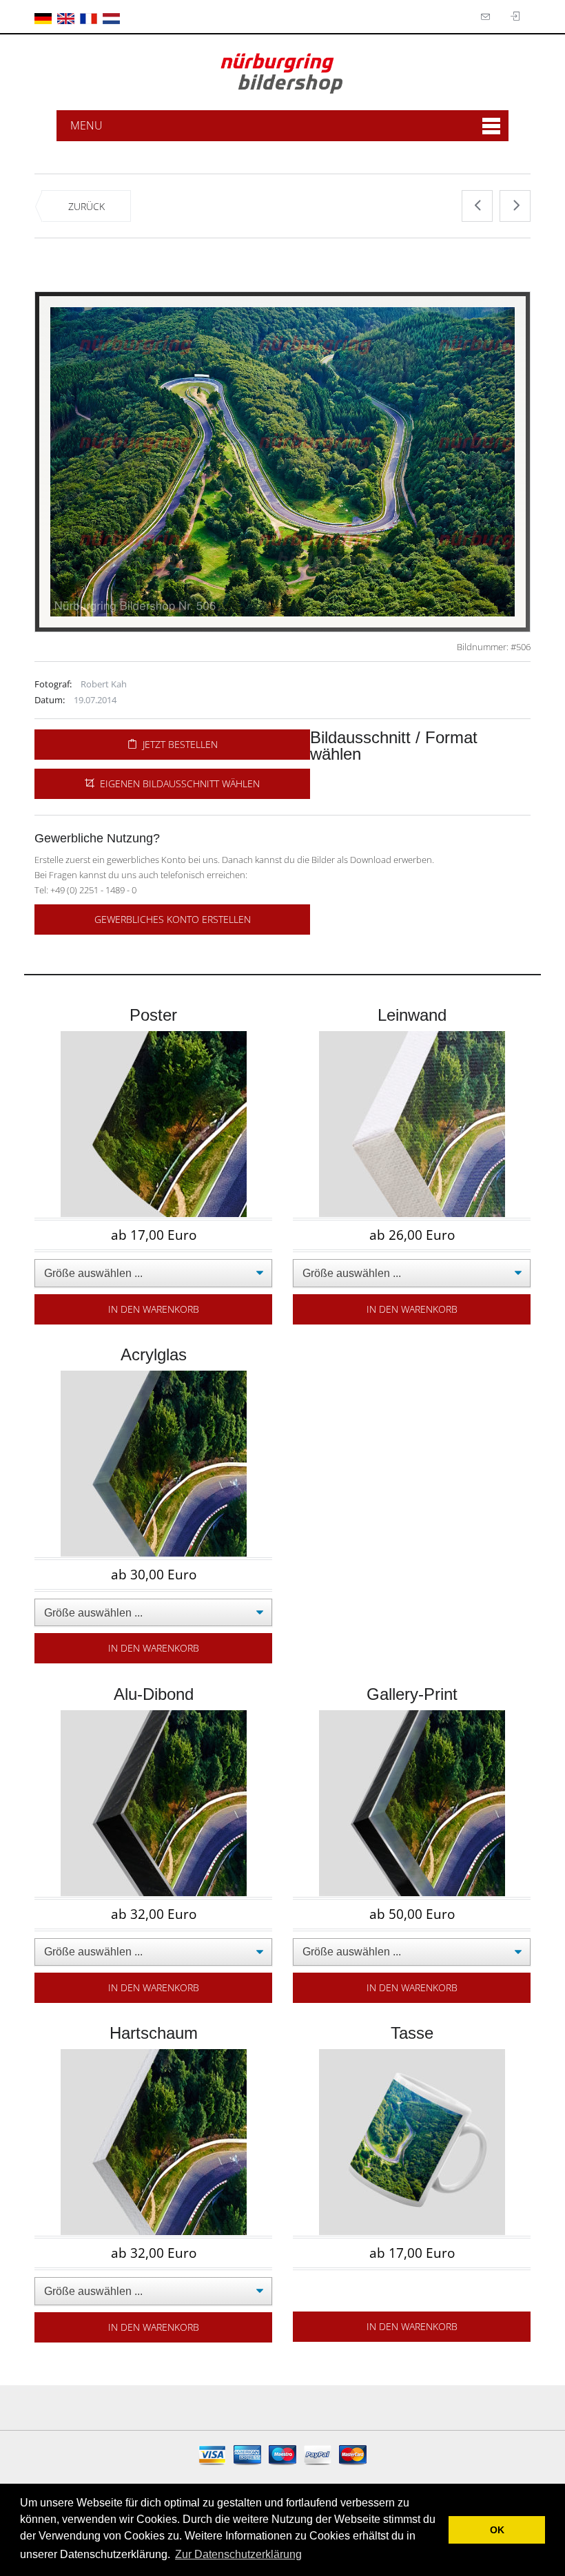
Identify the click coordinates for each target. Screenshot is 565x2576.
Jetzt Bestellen (177, 744)
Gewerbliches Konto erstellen (173, 919)
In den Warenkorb (154, 1309)
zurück (86, 206)
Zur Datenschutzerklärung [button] (238, 2554)
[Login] (487, 17)
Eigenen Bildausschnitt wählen (177, 783)
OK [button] (497, 2530)
